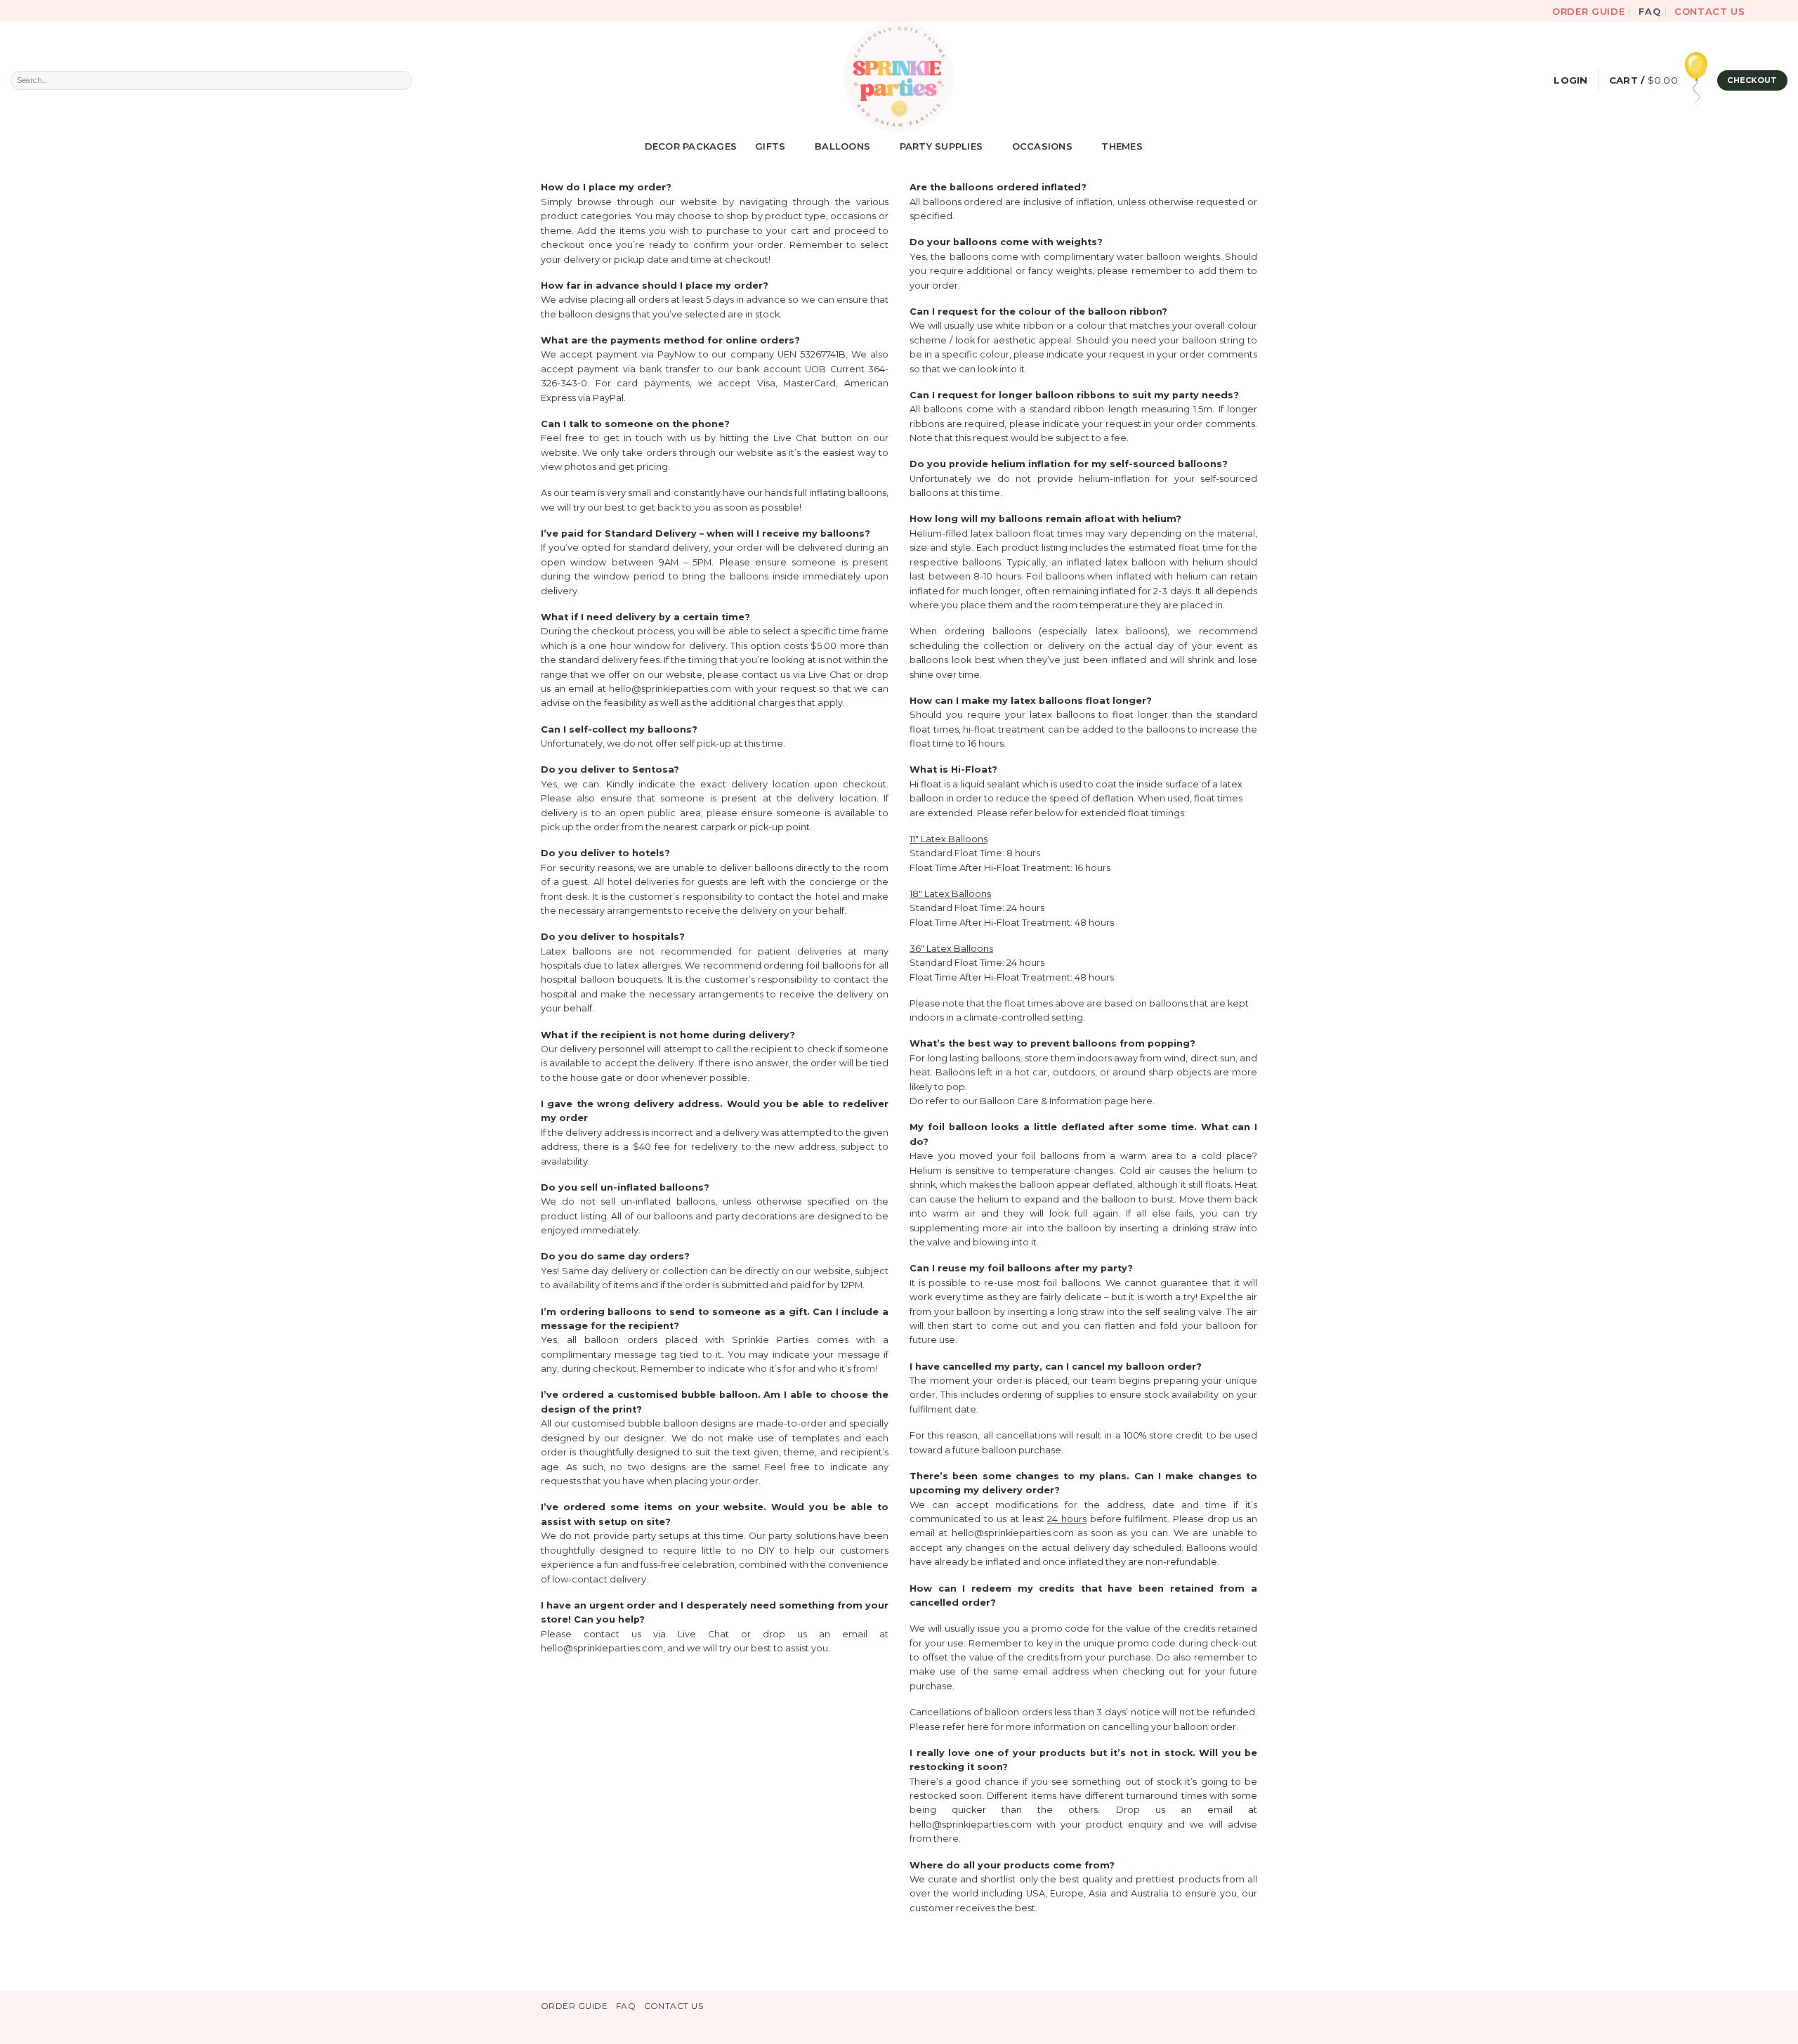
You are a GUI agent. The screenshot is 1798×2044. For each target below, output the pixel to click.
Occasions (1042, 146)
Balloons (842, 146)
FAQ (1649, 11)
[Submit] (402, 80)
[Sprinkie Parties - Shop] (899, 77)
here (1142, 1101)
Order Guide (1589, 11)
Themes (1122, 146)
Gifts (770, 146)
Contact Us (1710, 11)
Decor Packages (691, 146)
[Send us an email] (1781, 11)
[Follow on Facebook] (1758, 11)
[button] (1570, 80)
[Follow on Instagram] (1770, 11)
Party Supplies (941, 146)
